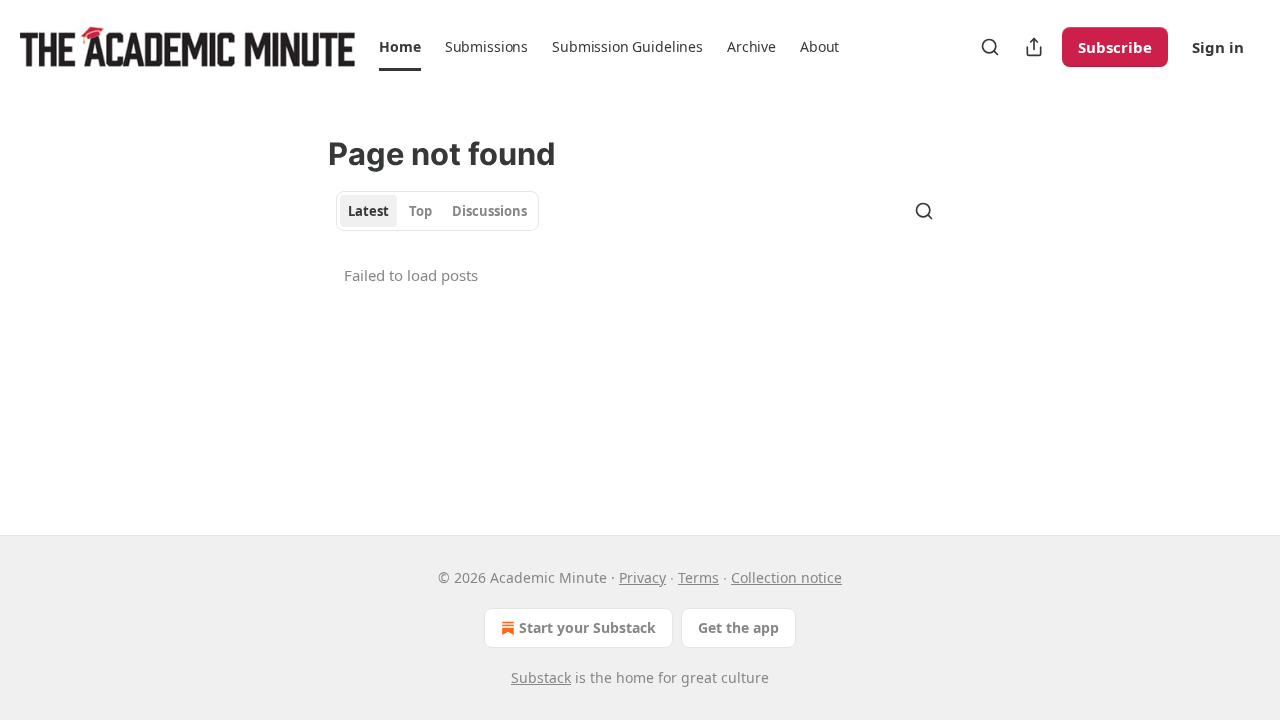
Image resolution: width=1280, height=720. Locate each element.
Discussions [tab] (489, 211)
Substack (541, 677)
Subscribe (1115, 47)
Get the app (738, 627)
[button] (399, 47)
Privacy (642, 577)
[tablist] (437, 211)
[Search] (990, 47)
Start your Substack (587, 627)
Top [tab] (420, 211)
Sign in (1218, 47)
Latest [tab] (368, 211)
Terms (698, 577)
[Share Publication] (1034, 47)
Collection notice (786, 577)
